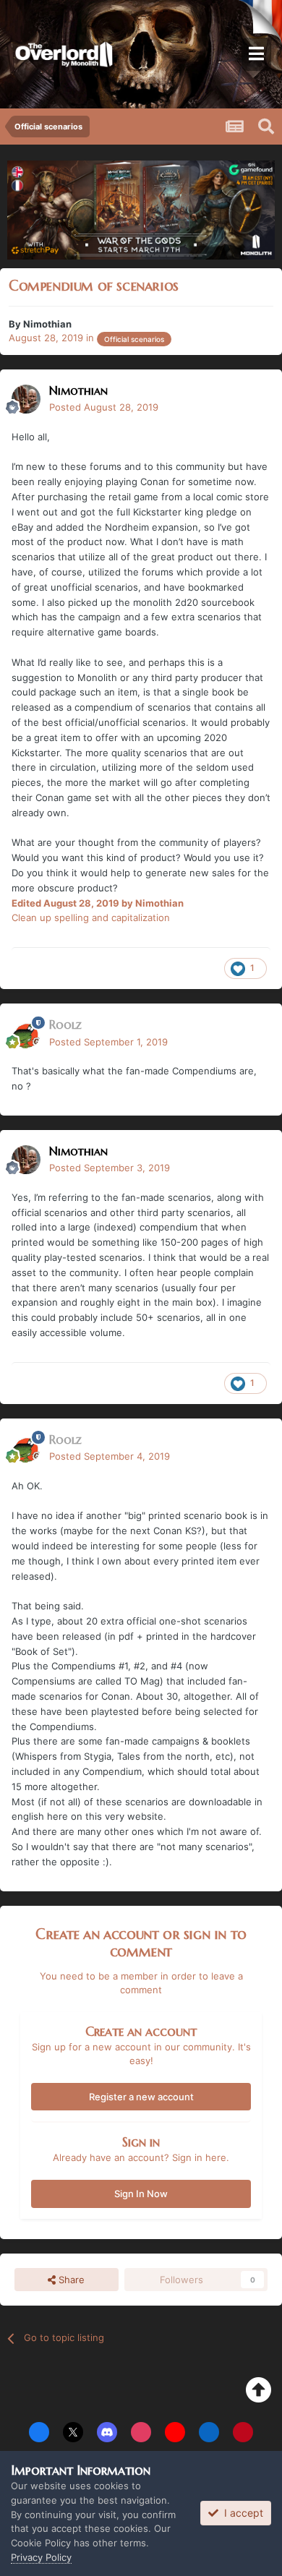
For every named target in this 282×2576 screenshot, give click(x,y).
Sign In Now (141, 2194)
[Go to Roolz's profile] (26, 1034)
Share (70, 2280)
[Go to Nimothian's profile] (26, 399)
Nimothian (47, 324)
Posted (104, 407)
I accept (241, 2513)
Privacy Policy (41, 2557)
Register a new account (141, 2097)
